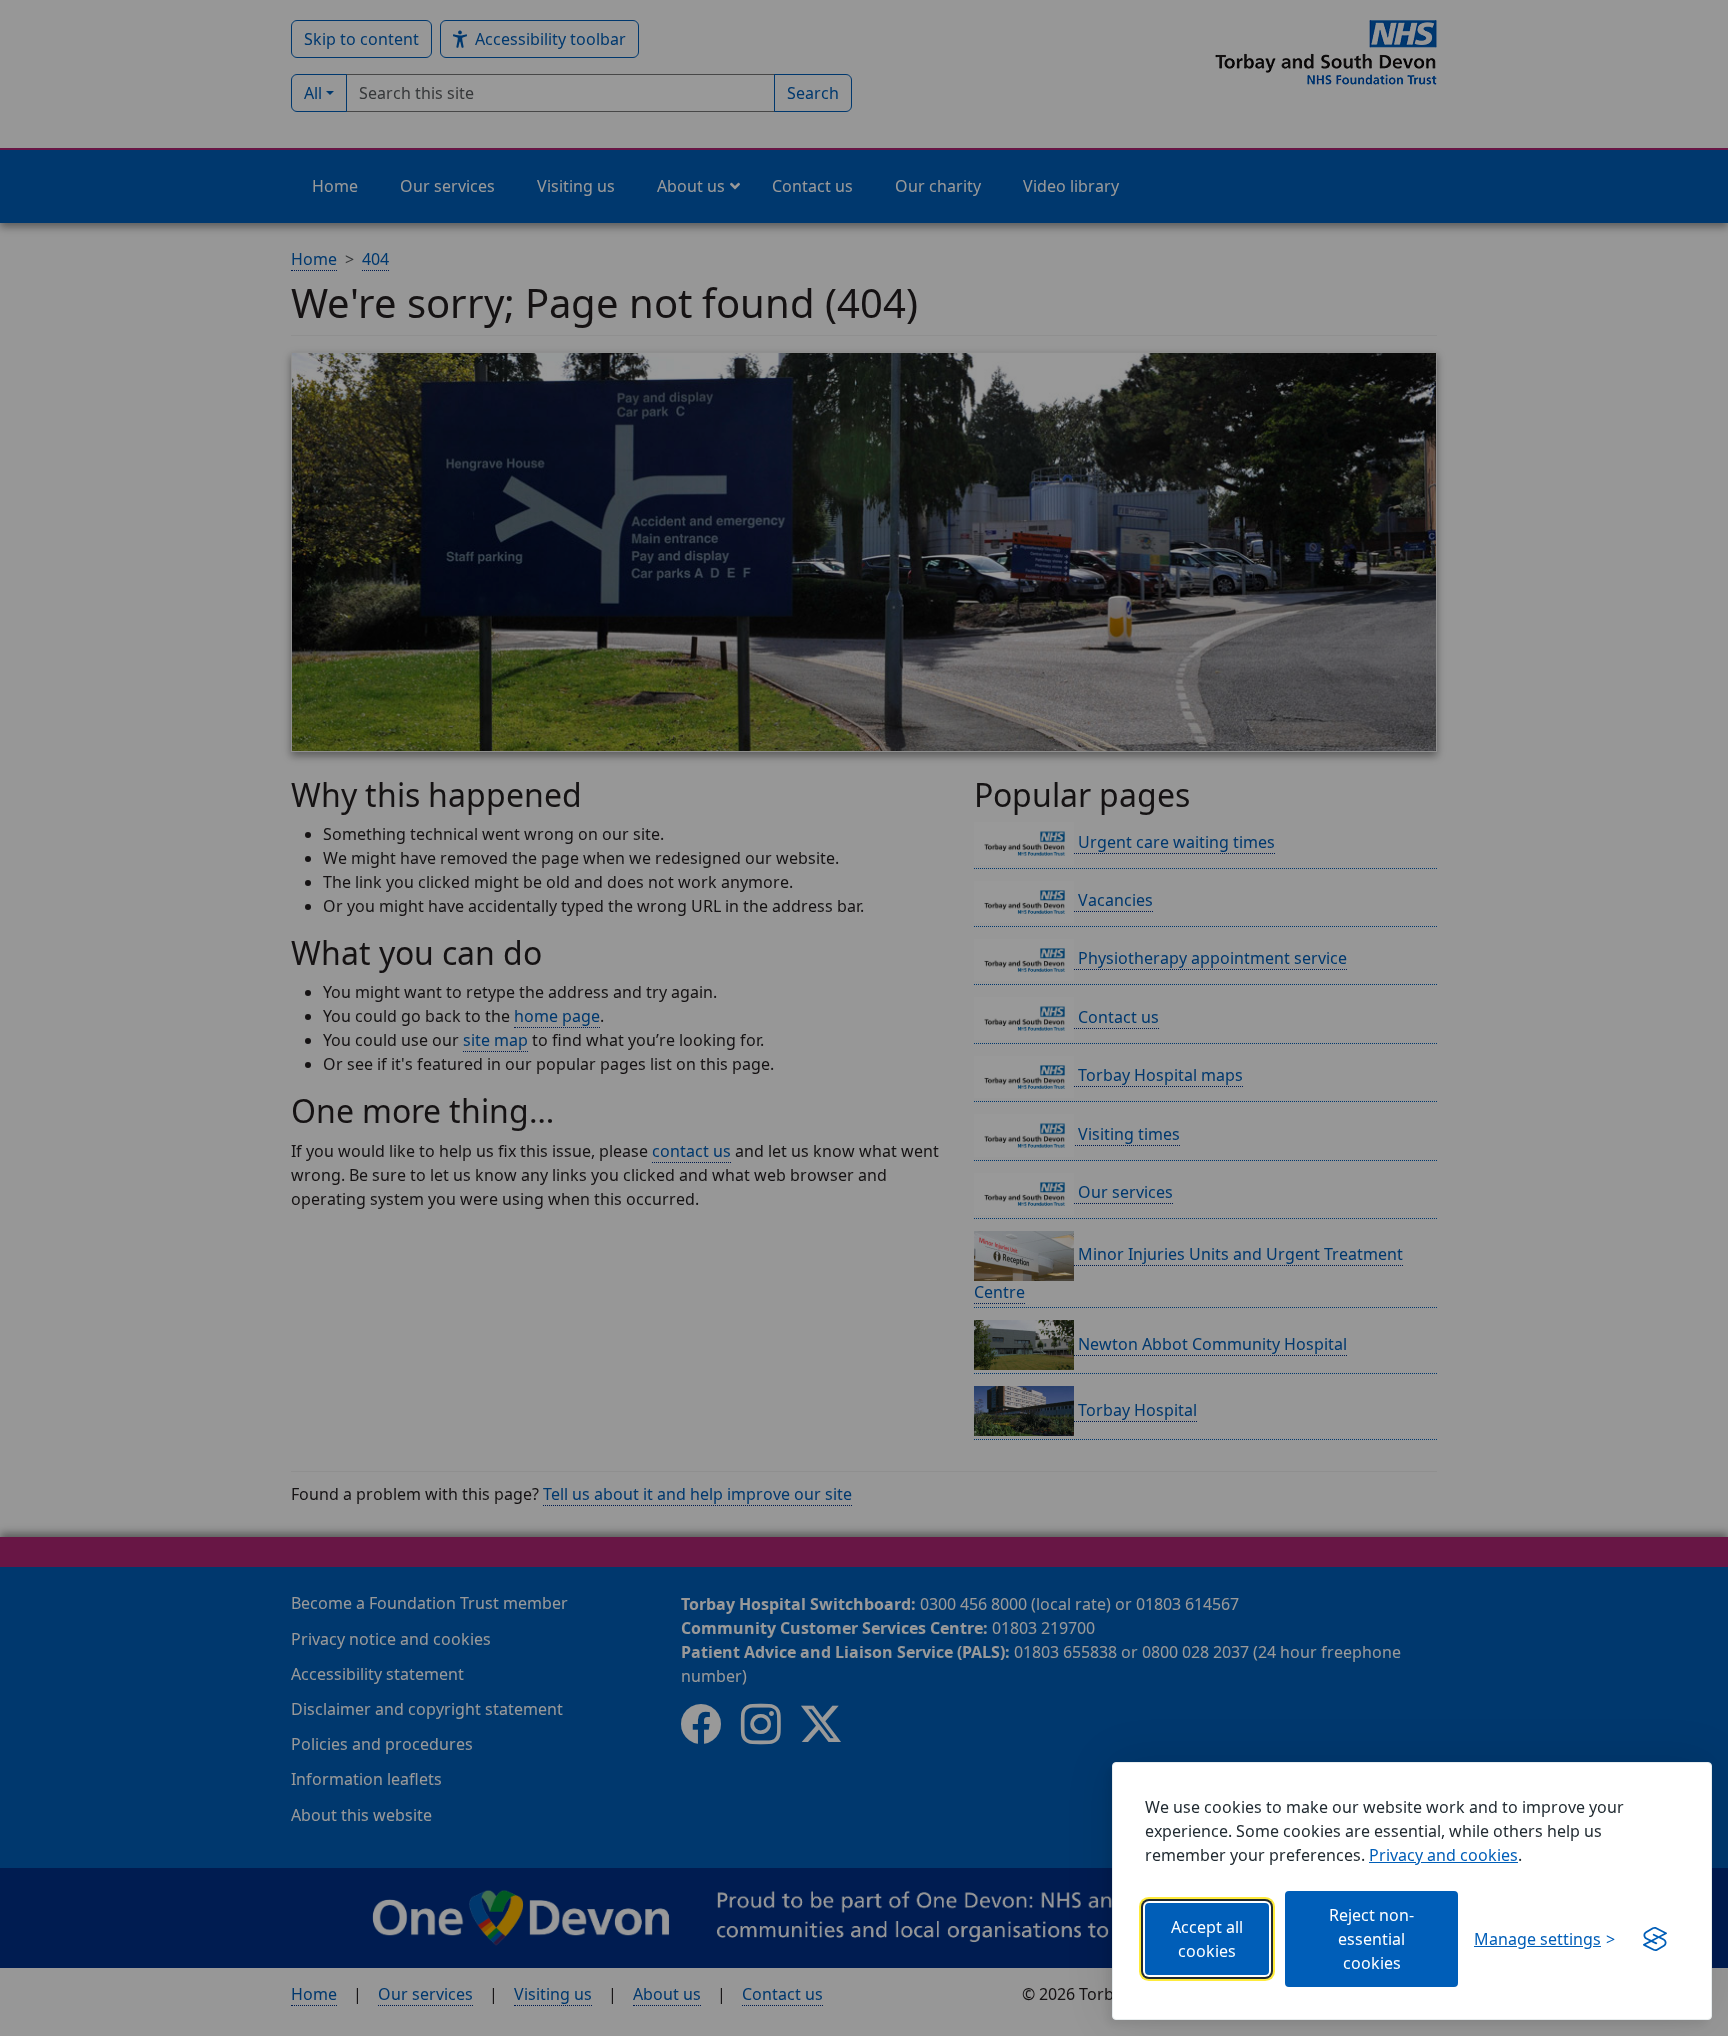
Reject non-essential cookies (1371, 1939)
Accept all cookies (1207, 1939)
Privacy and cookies (1443, 1855)
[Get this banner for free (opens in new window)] (1655, 1939)
